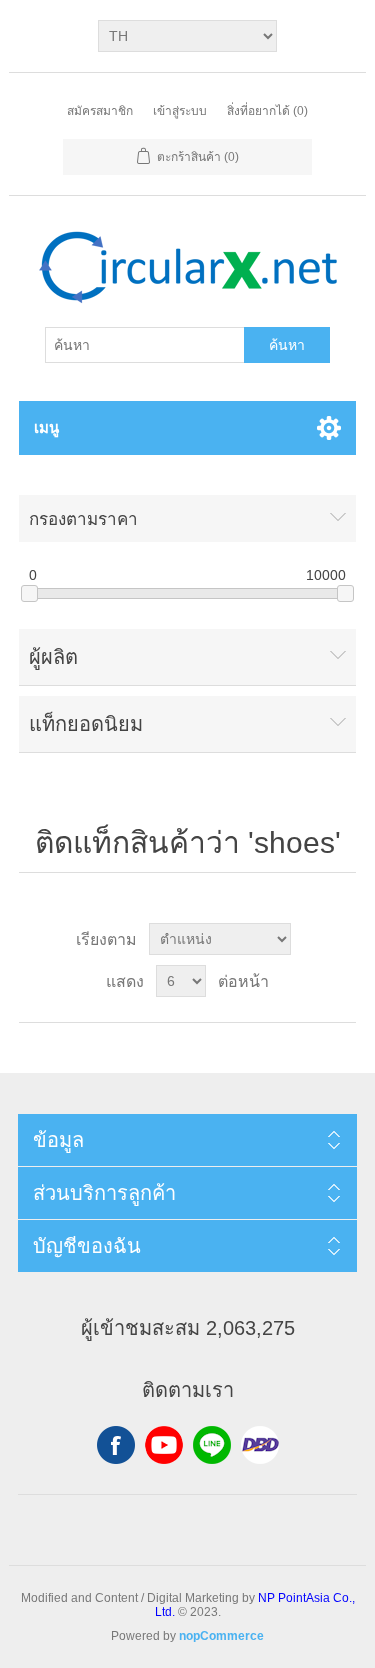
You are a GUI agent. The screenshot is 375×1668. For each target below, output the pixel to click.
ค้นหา (287, 345)
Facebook (116, 1445)
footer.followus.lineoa (212, 1445)
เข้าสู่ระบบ (180, 111)
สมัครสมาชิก (100, 111)
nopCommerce (221, 1636)
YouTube (164, 1445)
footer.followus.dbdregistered (260, 1445)
